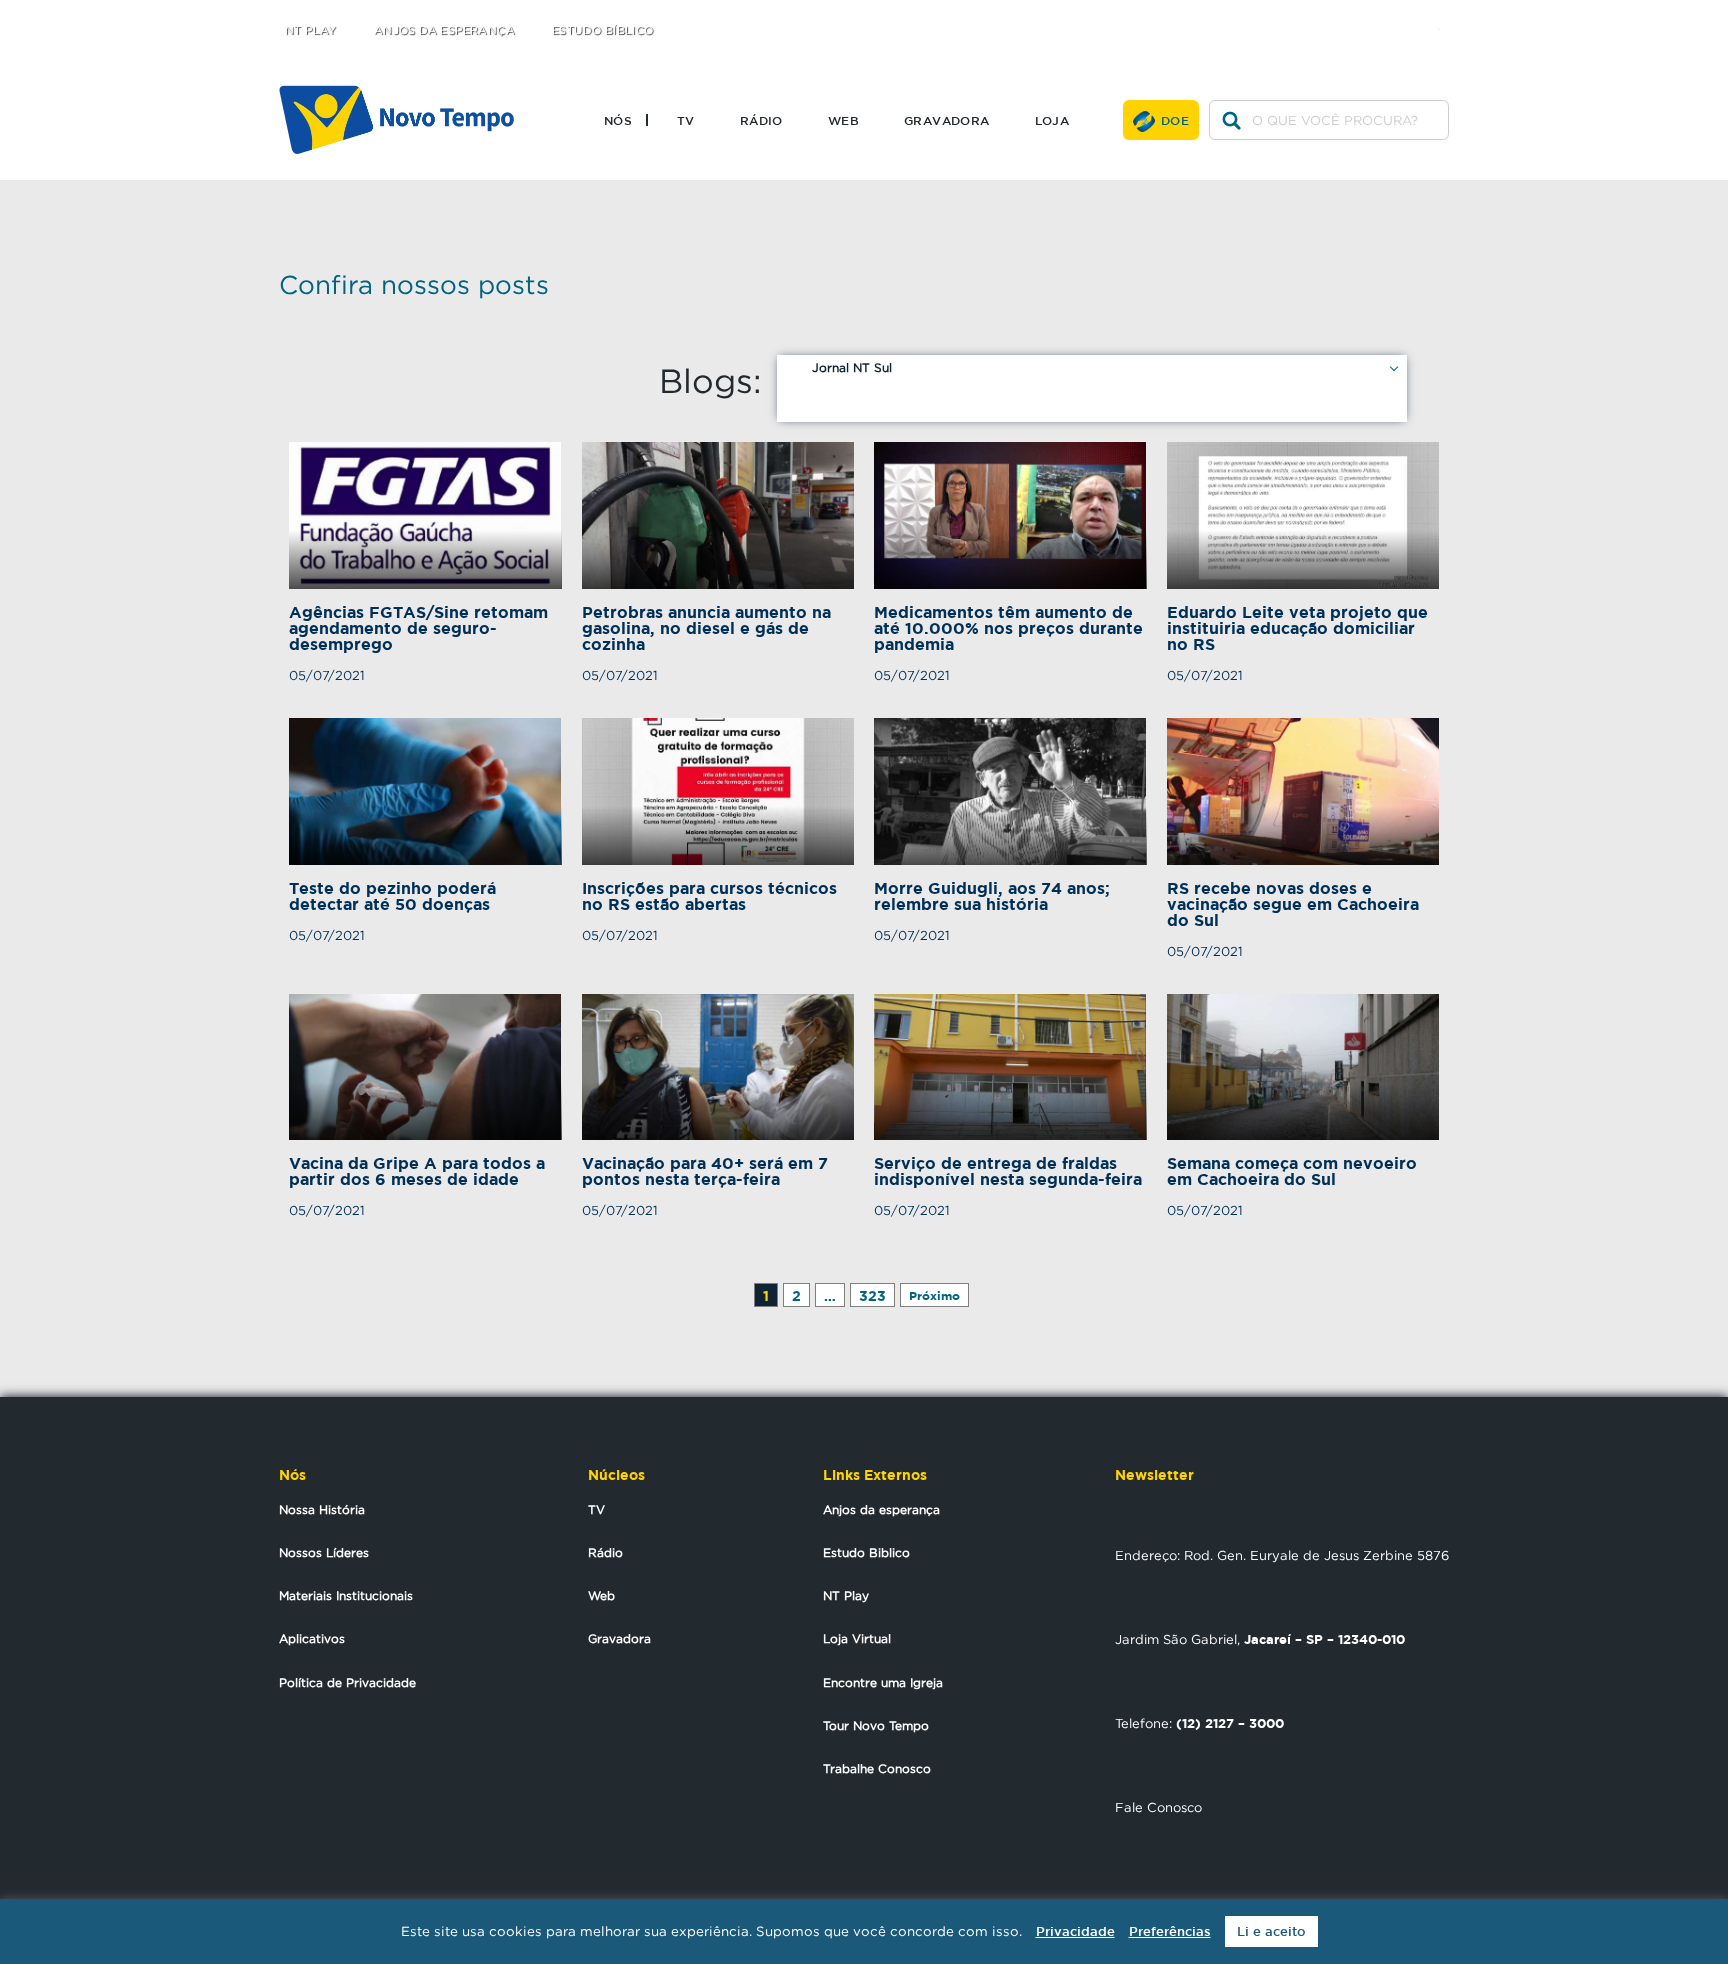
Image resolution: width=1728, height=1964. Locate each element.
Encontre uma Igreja (883, 1682)
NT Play (311, 30)
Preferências (1170, 1931)
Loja (1052, 120)
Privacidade (1075, 1931)
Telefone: (1199, 1723)
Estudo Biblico (866, 1552)
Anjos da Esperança (444, 30)
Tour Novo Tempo (876, 1725)
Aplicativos (312, 1638)
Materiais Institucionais (346, 1595)
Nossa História (322, 1509)
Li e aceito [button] (1271, 1931)
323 (872, 1295)
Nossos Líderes (324, 1552)
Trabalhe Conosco (877, 1768)
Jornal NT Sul (852, 367)
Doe (1175, 120)
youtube (1444, 12)
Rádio (761, 120)
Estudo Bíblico (603, 30)
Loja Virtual (857, 1638)
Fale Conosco (1158, 1807)
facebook (1404, 12)
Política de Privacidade (347, 1682)
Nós (618, 120)
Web (843, 120)
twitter (1364, 12)
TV (686, 120)
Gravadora (947, 120)
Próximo (934, 1295)
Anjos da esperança (881, 1509)
